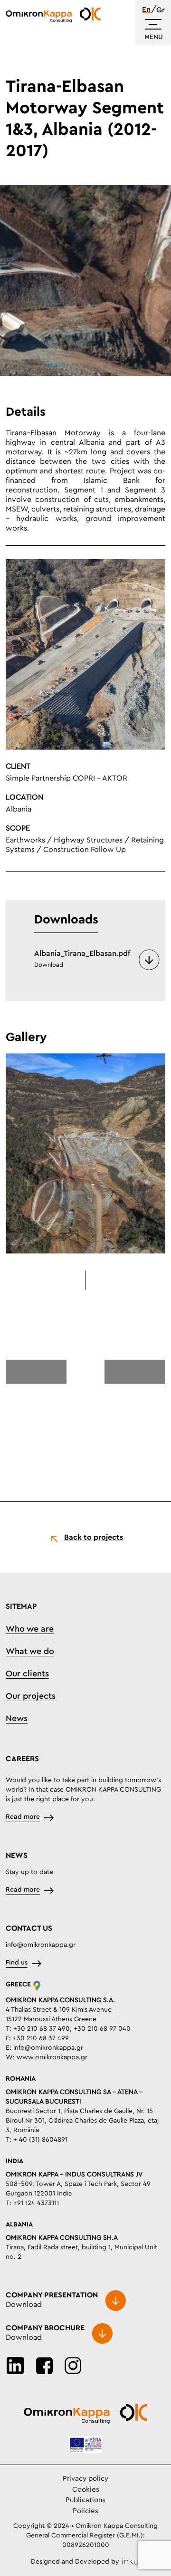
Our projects (31, 1696)
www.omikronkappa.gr (52, 2057)
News (17, 1719)
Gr (161, 10)
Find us (17, 1963)
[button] (36, 1373)
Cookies (86, 2490)
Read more (23, 1817)
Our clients (27, 1674)
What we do (30, 1652)
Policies (85, 2511)
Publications (85, 2500)
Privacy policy (85, 2479)
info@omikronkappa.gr (41, 1945)
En (146, 10)
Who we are (30, 1629)
